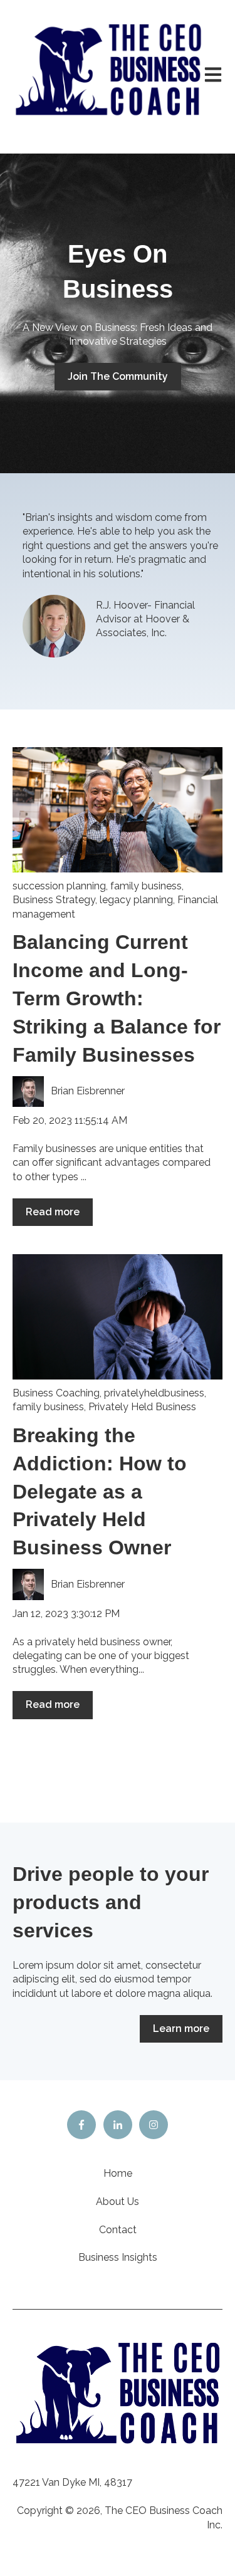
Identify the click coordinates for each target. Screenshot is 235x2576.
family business (146, 886)
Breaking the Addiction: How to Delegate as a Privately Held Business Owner (100, 1491)
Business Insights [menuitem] (118, 2257)
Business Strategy (54, 900)
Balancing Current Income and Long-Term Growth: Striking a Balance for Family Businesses (117, 998)
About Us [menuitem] (118, 2202)
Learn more (181, 2029)
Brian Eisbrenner (88, 1091)
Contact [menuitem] (118, 2230)
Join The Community (118, 376)
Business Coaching (56, 1393)
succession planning (59, 886)
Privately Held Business (142, 1407)
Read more (53, 1212)
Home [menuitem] (118, 2173)
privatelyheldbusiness (154, 1393)
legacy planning (136, 900)
